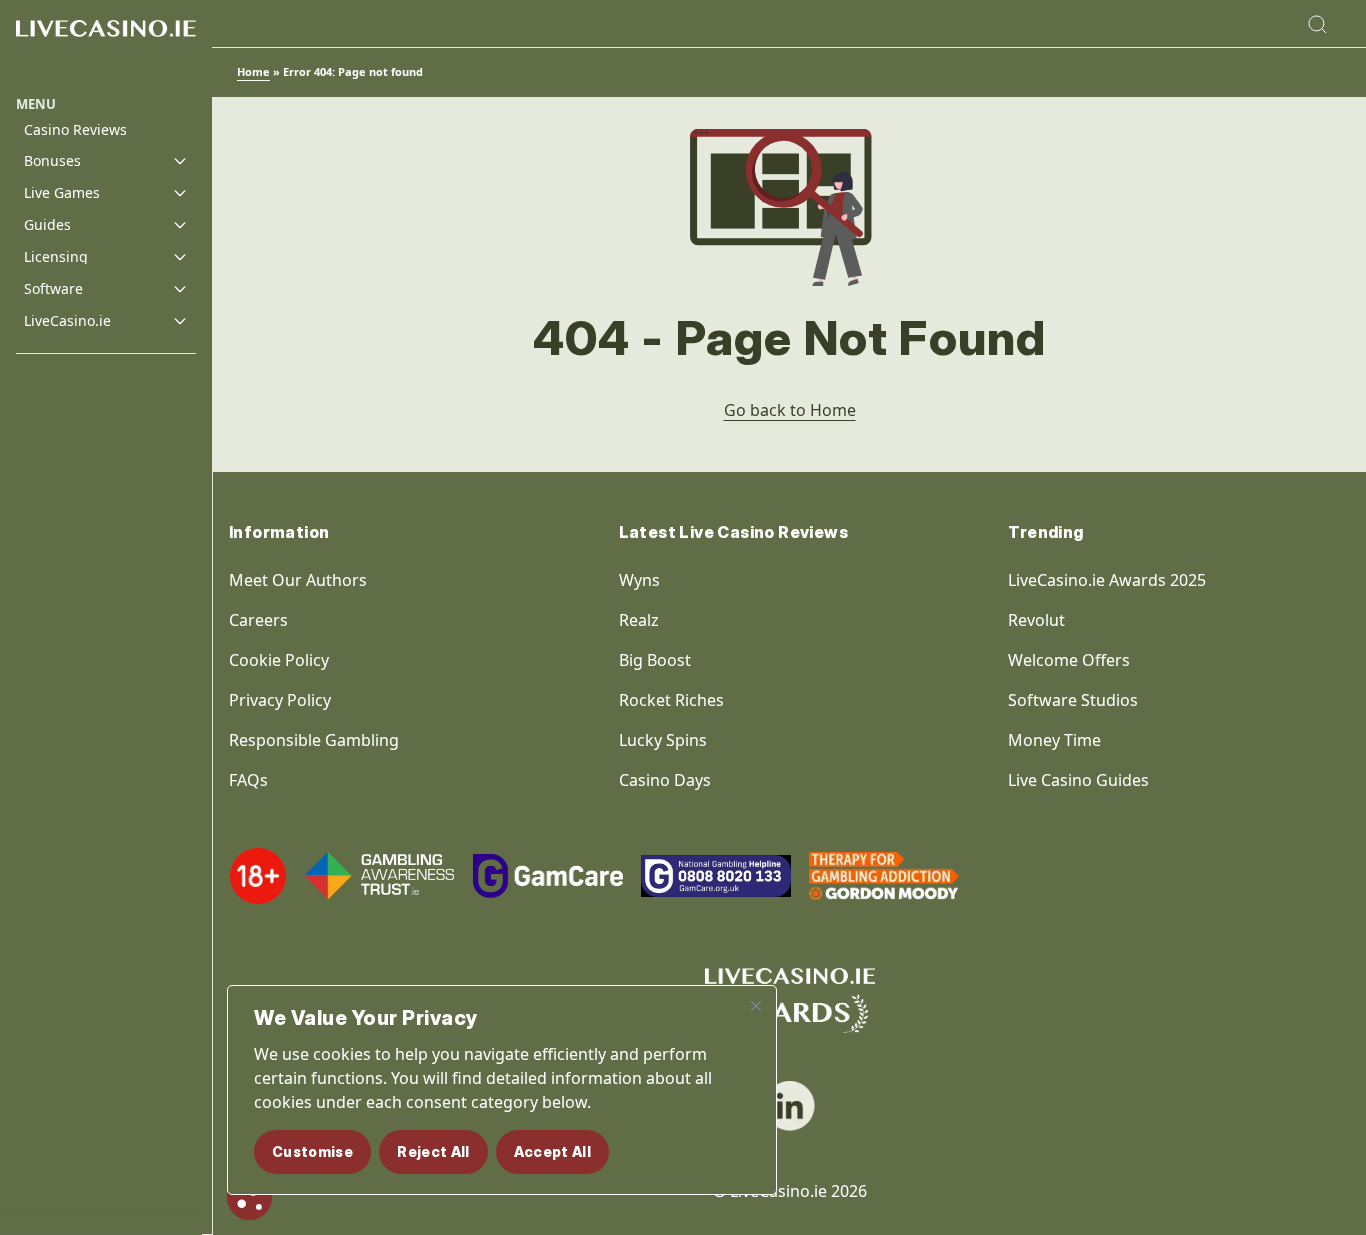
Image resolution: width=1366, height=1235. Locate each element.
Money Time (1054, 740)
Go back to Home (790, 410)
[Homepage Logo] (106, 47)
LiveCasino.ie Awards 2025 (1107, 580)
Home (253, 71)
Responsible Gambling (314, 740)
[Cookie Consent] (249, 1197)
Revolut (1038, 620)
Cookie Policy (279, 660)
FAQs (248, 780)
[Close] (756, 1006)
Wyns (639, 580)
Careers (258, 620)
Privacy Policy (280, 700)
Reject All (433, 1151)
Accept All (553, 1151)
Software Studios (1073, 700)
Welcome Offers (1069, 660)
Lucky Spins (663, 740)
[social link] (790, 1106)
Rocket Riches (671, 700)
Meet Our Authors (298, 580)
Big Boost (655, 660)
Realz (639, 620)
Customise (312, 1151)
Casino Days (665, 780)
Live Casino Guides (1078, 780)
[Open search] (1317, 24)
